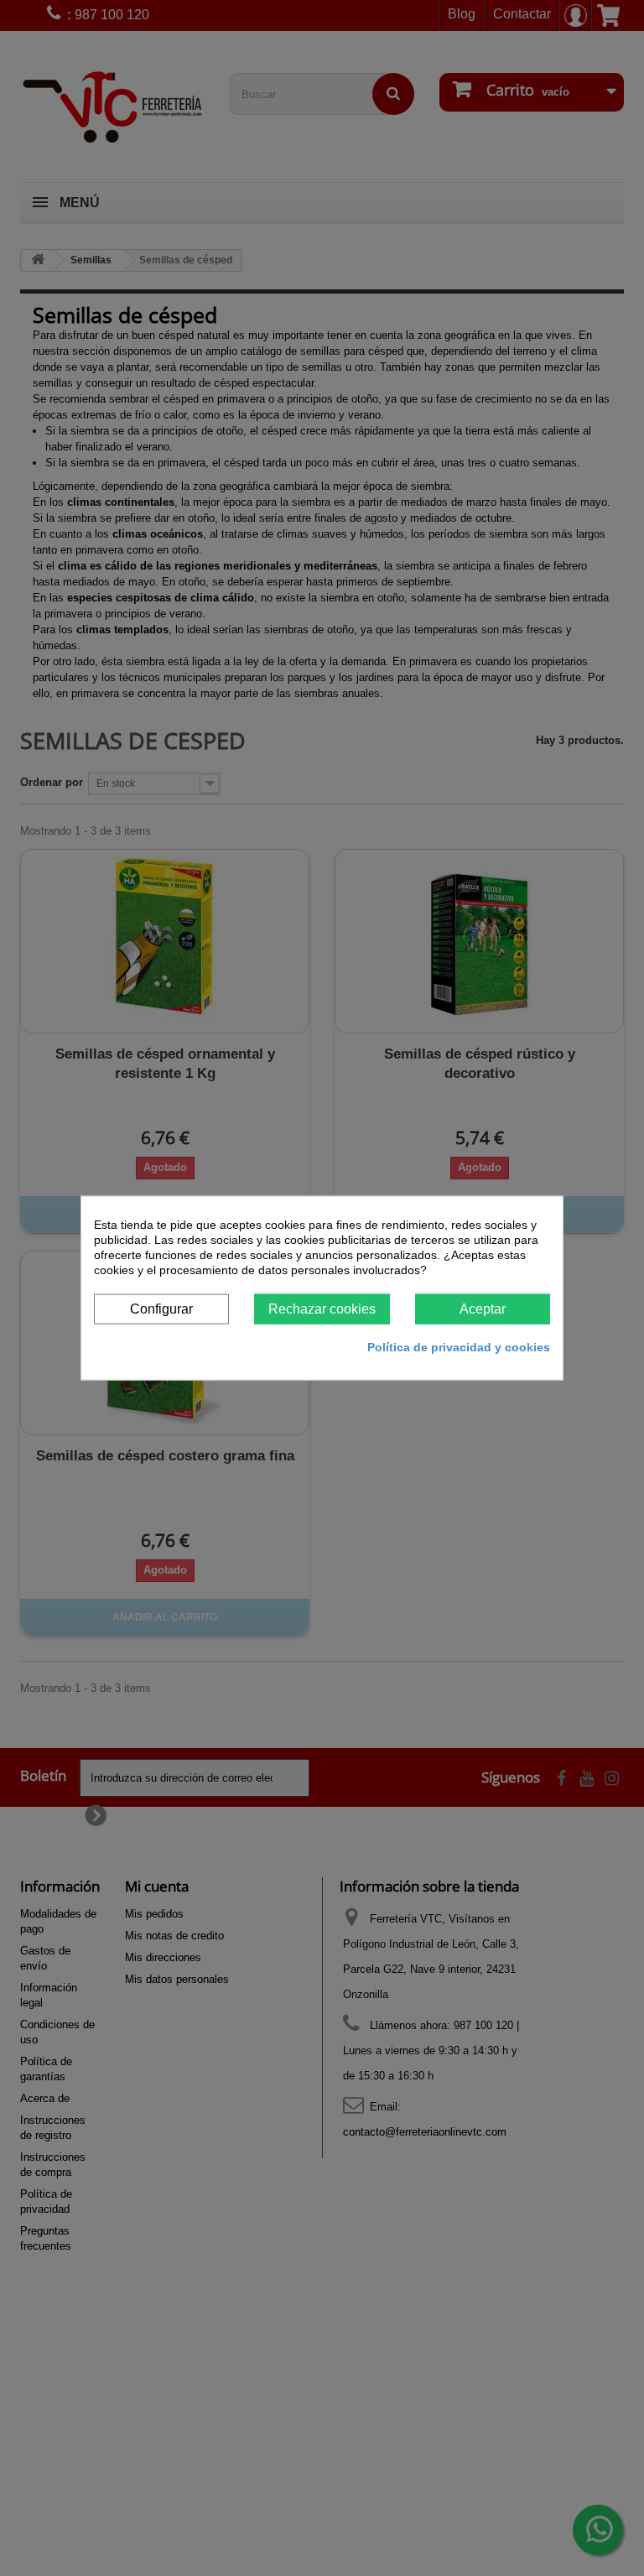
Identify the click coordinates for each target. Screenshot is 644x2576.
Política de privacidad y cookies (459, 1347)
